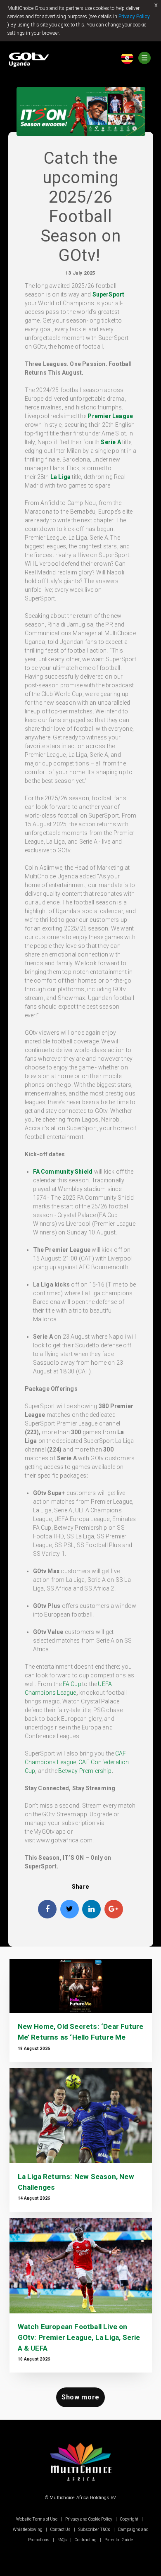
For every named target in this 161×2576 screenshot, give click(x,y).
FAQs (62, 2540)
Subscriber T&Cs (94, 2529)
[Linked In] (91, 1909)
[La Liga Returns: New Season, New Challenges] (81, 2116)
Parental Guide (118, 2540)
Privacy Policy (134, 17)
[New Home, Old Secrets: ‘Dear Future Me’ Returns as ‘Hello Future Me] (81, 1986)
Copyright (129, 2519)
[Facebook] (47, 1909)
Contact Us (60, 2529)
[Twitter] (70, 1909)
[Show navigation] (144, 58)
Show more (80, 2397)
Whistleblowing (28, 2529)
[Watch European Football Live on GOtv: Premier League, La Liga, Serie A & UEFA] (81, 2266)
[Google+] (114, 1909)
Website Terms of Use (37, 2519)
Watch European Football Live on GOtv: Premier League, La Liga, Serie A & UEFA (79, 2337)
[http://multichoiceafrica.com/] (80, 2483)
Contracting (86, 2540)
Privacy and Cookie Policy (89, 2519)
